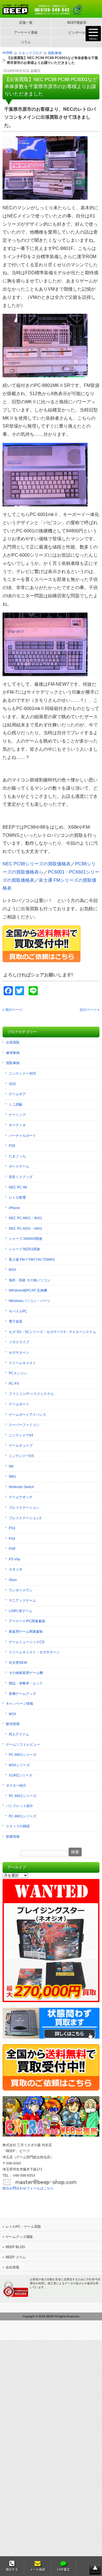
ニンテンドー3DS (22, 1073)
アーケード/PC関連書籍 (27, 1621)
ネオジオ (16, 1569)
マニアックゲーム (22, 1601)
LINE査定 (63, 2570)
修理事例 (13, 1053)
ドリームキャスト (22, 1363)
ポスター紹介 (16, 1785)
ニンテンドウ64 (21, 1435)
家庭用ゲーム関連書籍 (26, 1632)
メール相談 (38, 2570)
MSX (12, 1270)
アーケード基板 (26, 32)
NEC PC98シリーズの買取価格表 (37, 864)
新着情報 (13, 1837)
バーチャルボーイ (22, 1136)
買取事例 (13, 1063)
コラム (26, 42)
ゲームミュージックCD (27, 1642)
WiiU (12, 1477)
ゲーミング (17, 1115)
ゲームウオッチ (21, 1497)
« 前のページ (12, 1010)
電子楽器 (16, 1321)
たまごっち (17, 1156)
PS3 (12, 1528)
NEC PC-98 (18, 1187)
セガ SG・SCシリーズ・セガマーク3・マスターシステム (52, 1332)
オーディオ (17, 1125)
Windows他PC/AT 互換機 (28, 1290)
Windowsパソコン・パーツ (29, 1301)
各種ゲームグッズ (22, 1694)
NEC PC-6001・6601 (25, 1229)
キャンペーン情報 (20, 1704)
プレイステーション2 (25, 1518)
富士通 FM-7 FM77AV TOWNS (32, 1260)
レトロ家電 (17, 1197)
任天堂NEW (18, 1663)
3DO (12, 1084)
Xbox (13, 1580)
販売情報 (13, 1724)
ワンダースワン (21, 1590)
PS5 (12, 1146)
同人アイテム (19, 1734)
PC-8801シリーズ (23, 1755)
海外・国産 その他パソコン (30, 1280)
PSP (12, 1549)
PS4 (12, 1539)
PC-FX (14, 1384)
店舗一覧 (26, 23)
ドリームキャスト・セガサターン (34, 1652)
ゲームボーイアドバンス (27, 1415)
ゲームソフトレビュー (23, 1745)
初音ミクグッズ (21, 1177)
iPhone (14, 1208)
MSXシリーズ (19, 1765)
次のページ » (90, 1010)
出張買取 (13, 1042)
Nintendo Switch (21, 1487)
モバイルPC (18, 1311)
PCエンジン (18, 1373)
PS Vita (14, 1559)
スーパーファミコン (24, 1425)
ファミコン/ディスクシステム (31, 1394)
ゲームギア (17, 1094)
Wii (11, 1466)
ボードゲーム (19, 1166)
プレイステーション (24, 1508)
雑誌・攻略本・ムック (26, 1683)
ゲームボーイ (19, 1404)
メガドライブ (19, 1342)
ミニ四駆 (16, 1105)
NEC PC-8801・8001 (25, 1218)
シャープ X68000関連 (25, 1239)
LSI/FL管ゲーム (21, 1611)
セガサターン (19, 1353)
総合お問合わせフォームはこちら (28, 2188)
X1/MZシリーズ (21, 1775)
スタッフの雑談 (18, 1826)
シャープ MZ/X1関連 (24, 1249)
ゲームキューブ (21, 1445)
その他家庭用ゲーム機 (26, 1673)
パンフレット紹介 (20, 1806)
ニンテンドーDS (21, 1456)
